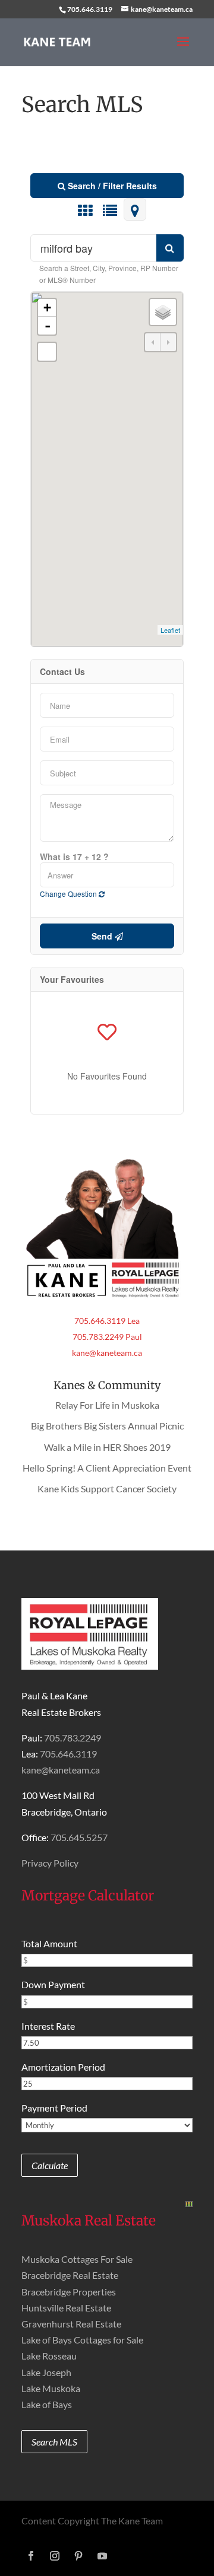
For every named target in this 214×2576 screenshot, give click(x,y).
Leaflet (170, 630)
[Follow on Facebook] (31, 2556)
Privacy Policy (50, 1863)
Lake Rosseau (49, 2356)
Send (103, 936)
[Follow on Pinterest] (78, 2556)
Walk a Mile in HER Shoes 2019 (107, 1447)
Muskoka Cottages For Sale (77, 2259)
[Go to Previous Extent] (153, 342)
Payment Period (54, 2108)
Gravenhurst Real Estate (71, 2324)
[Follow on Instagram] (55, 2556)
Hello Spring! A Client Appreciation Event (107, 1468)
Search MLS (54, 2442)
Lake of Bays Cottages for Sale (82, 2340)
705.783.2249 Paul (107, 1337)
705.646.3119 (90, 9)
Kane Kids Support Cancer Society (107, 1488)
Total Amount (49, 1943)
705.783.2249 (73, 1738)
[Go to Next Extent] (168, 342)
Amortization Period (63, 2067)
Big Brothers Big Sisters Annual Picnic (107, 1426)
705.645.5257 (79, 1837)
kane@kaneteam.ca (107, 1353)
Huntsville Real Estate (66, 2308)
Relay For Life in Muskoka (107, 1405)
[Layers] (163, 312)
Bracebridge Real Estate (70, 2275)
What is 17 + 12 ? (74, 856)
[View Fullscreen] (47, 352)
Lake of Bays (47, 2404)
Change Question (69, 894)
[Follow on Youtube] (102, 2556)
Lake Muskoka (51, 2388)
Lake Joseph (46, 2372)
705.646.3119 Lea (107, 1321)
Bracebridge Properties (69, 2292)
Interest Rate (48, 2026)
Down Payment (53, 1984)
